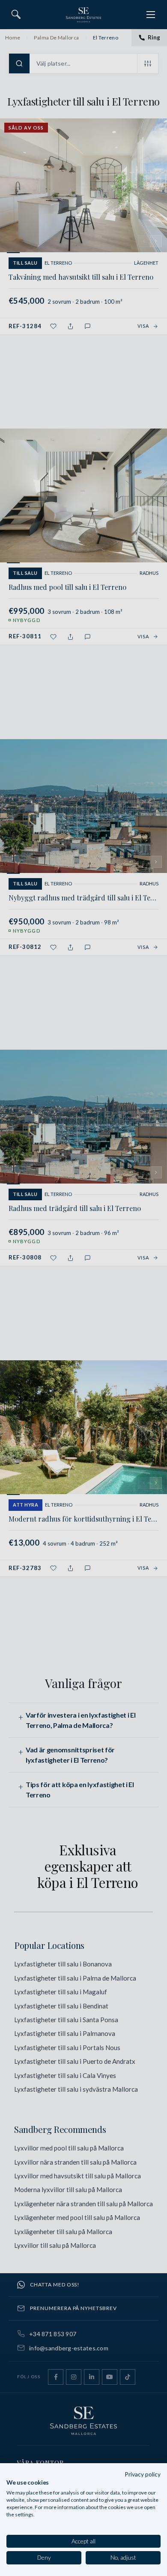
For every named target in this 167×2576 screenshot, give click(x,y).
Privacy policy (143, 2474)
